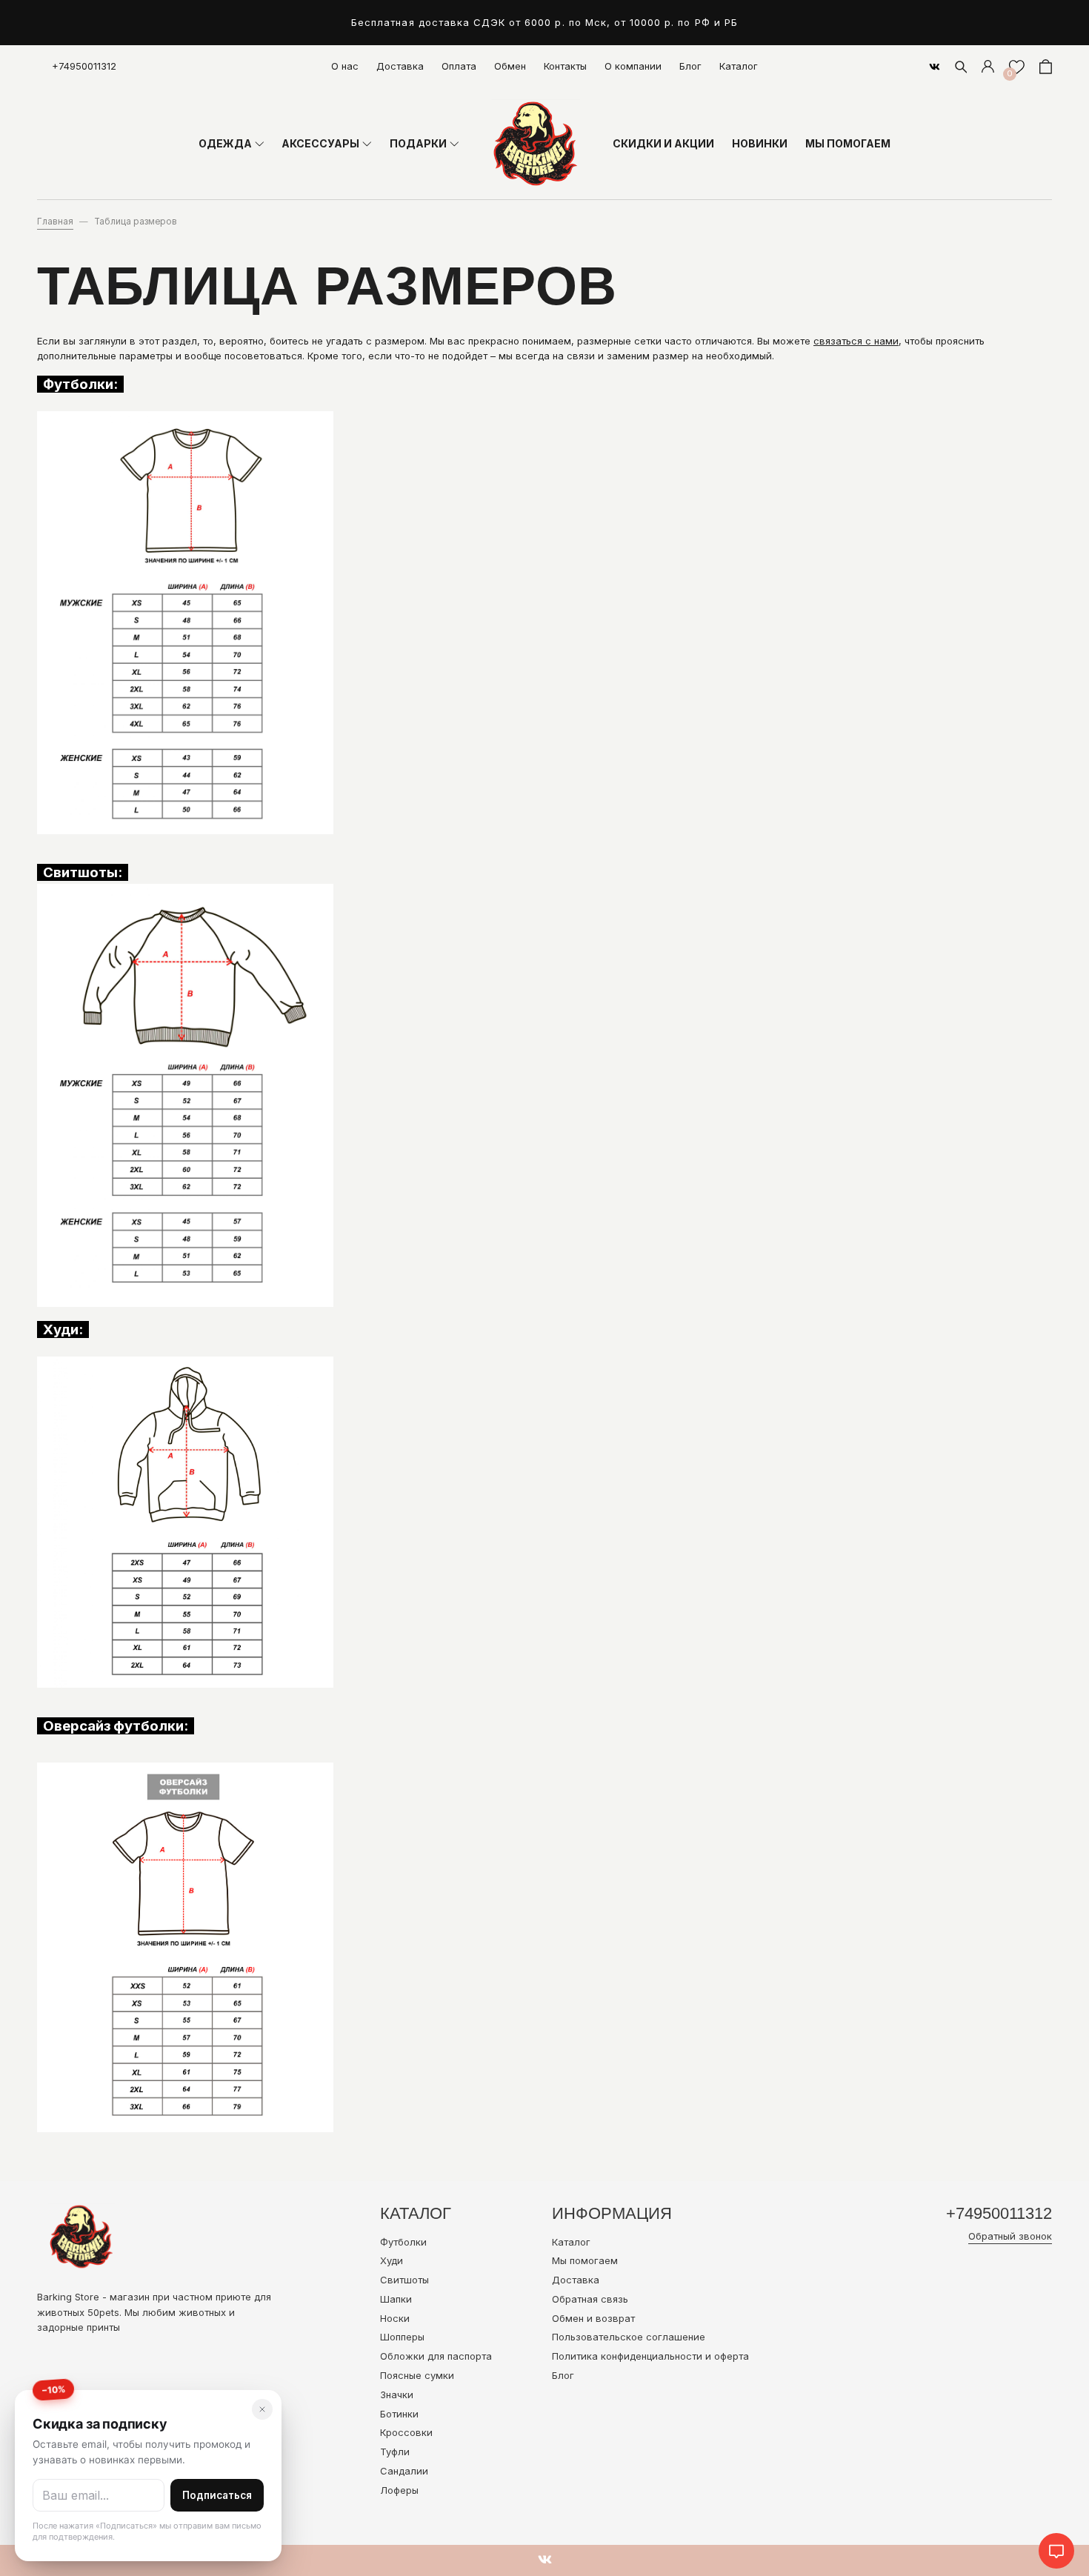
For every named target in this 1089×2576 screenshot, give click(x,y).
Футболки (403, 2242)
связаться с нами (856, 341)
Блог (690, 66)
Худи (392, 2260)
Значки (397, 2394)
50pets (103, 2312)
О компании (633, 66)
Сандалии (404, 2471)
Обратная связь (590, 2299)
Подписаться (217, 2495)
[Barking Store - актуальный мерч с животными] (536, 144)
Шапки (396, 2299)
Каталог (739, 66)
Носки (395, 2318)
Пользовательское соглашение (629, 2337)
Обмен (510, 66)
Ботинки (399, 2414)
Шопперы (402, 2337)
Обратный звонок (1010, 2236)
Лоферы (399, 2490)
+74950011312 (84, 66)
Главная (55, 222)
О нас (345, 66)
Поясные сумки (417, 2375)
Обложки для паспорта (436, 2356)
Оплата (459, 66)
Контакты (565, 66)
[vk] (935, 67)
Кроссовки (406, 2432)
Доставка (400, 66)
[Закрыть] (262, 2409)
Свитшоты (404, 2280)
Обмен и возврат (593, 2318)
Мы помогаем (585, 2260)
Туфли (395, 2452)
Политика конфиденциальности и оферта (650, 2356)
